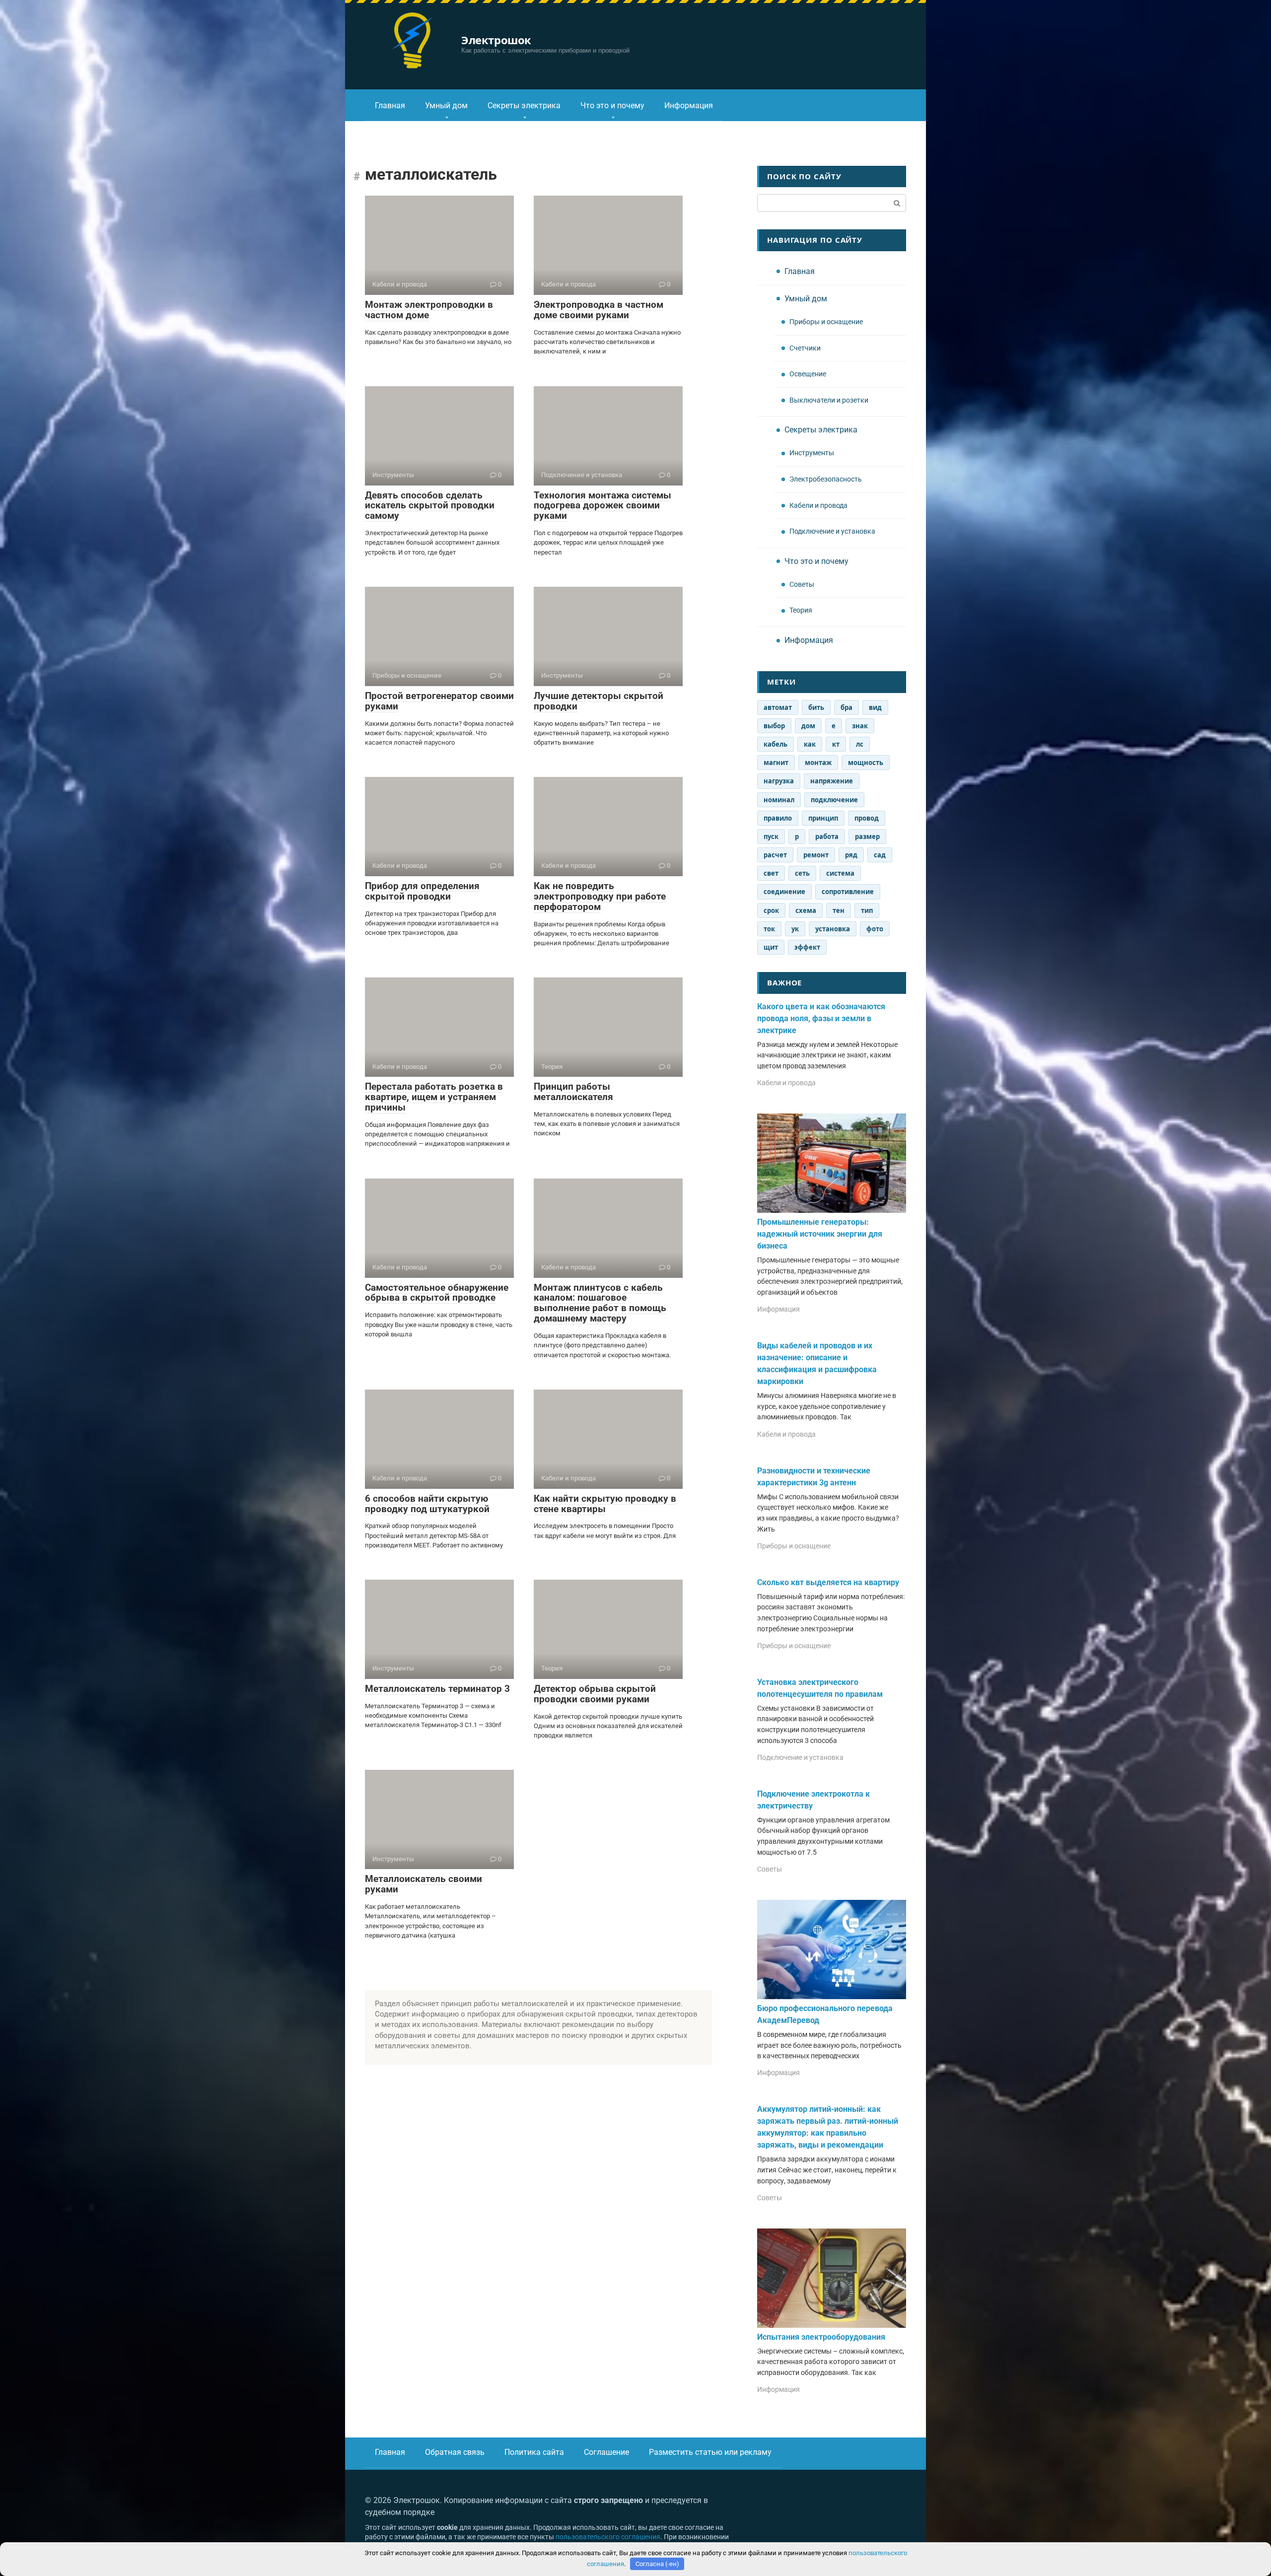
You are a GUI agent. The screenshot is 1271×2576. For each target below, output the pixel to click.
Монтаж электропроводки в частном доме (429, 310)
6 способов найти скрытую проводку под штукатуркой (427, 1504)
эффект (807, 947)
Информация (689, 105)
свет (771, 873)
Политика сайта (534, 2452)
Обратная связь (455, 2452)
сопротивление (848, 892)
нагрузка (779, 781)
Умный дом (446, 105)
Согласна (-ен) (657, 2564)
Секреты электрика (524, 105)
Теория (801, 610)
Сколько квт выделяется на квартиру (828, 1582)
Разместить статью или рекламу (710, 2452)
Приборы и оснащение (826, 322)
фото (875, 929)
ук (795, 929)
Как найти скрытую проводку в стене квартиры (605, 1504)
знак (860, 726)
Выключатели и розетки (829, 400)
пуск (771, 836)
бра (847, 707)
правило (778, 818)
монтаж (818, 763)
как (810, 744)
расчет (775, 855)
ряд (851, 855)
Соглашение (606, 2452)
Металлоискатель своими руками (424, 1884)
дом (808, 726)
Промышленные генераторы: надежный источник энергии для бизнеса (820, 1234)
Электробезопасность (826, 479)
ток (769, 929)
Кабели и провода (818, 506)
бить (816, 707)
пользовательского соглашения (608, 2537)
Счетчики (805, 348)
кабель (776, 744)
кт (836, 744)
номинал (779, 800)
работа (827, 836)
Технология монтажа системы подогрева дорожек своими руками (602, 506)
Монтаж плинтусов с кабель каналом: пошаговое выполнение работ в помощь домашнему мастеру (600, 1303)
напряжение (832, 781)
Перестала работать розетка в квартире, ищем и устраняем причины (434, 1097)
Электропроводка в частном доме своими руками (599, 310)
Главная (390, 105)
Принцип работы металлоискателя (573, 1092)
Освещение (808, 374)
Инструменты (812, 453)
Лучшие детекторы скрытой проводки (599, 701)
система (840, 873)
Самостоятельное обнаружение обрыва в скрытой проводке (437, 1293)
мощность (866, 763)
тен (839, 910)
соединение (784, 892)
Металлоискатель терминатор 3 (437, 1689)
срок (771, 910)
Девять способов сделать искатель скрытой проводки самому (430, 506)
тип (867, 910)
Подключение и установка (832, 531)
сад (880, 855)
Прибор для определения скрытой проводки (422, 891)
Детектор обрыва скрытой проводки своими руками (595, 1694)
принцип (823, 818)
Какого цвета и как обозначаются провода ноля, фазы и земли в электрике (821, 1018)
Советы (802, 585)
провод (867, 818)
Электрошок (496, 40)
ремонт (816, 855)
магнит (776, 763)
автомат (778, 707)
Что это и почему (612, 105)
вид (875, 707)
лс (860, 744)
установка (833, 929)
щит (771, 947)
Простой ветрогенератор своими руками (439, 701)
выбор (774, 726)
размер (867, 836)
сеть (802, 873)
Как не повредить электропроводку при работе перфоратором (600, 896)
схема (806, 910)
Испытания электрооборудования (821, 2337)
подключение (834, 800)
